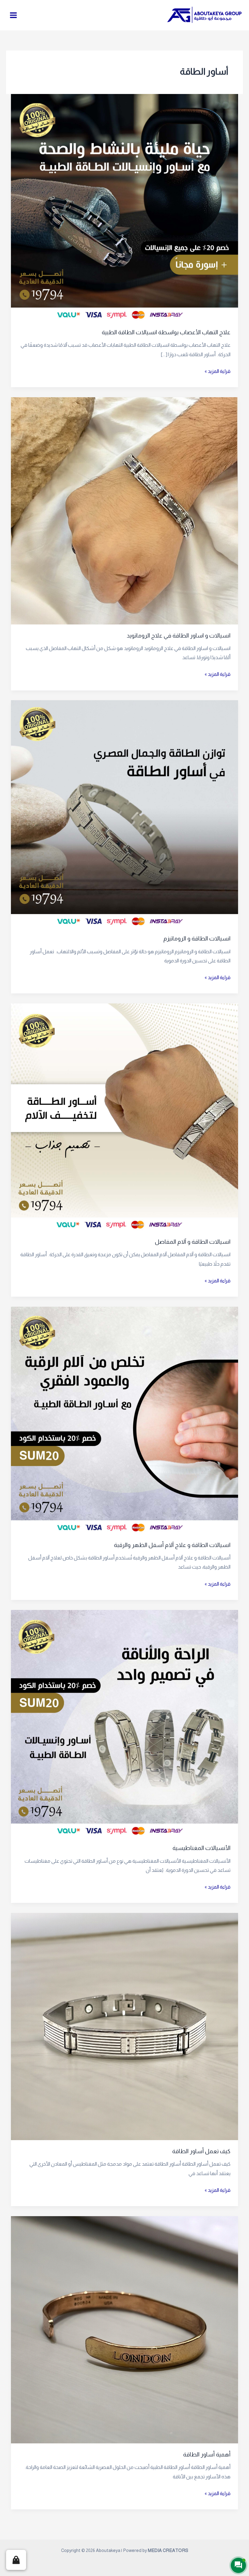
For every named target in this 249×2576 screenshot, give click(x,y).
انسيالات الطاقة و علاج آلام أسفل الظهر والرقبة (172, 1545)
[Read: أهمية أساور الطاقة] (124, 2329)
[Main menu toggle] (14, 15)
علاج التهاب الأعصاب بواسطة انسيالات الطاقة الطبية (166, 332)
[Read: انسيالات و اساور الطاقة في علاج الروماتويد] (124, 510)
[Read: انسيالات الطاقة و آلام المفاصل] (124, 1117)
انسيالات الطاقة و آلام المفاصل (193, 1242)
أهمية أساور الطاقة (207, 2454)
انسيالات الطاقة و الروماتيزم (197, 939)
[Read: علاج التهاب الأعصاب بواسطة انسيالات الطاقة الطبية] (124, 207)
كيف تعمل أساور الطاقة (201, 2151)
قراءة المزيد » (218, 370)
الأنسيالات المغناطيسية (201, 1848)
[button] (16, 2560)
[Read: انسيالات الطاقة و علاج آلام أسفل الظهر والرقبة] (124, 1420)
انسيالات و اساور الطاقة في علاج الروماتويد (179, 636)
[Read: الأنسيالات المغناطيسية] (124, 1723)
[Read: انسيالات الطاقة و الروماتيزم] (124, 813)
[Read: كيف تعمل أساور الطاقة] (124, 2026)
